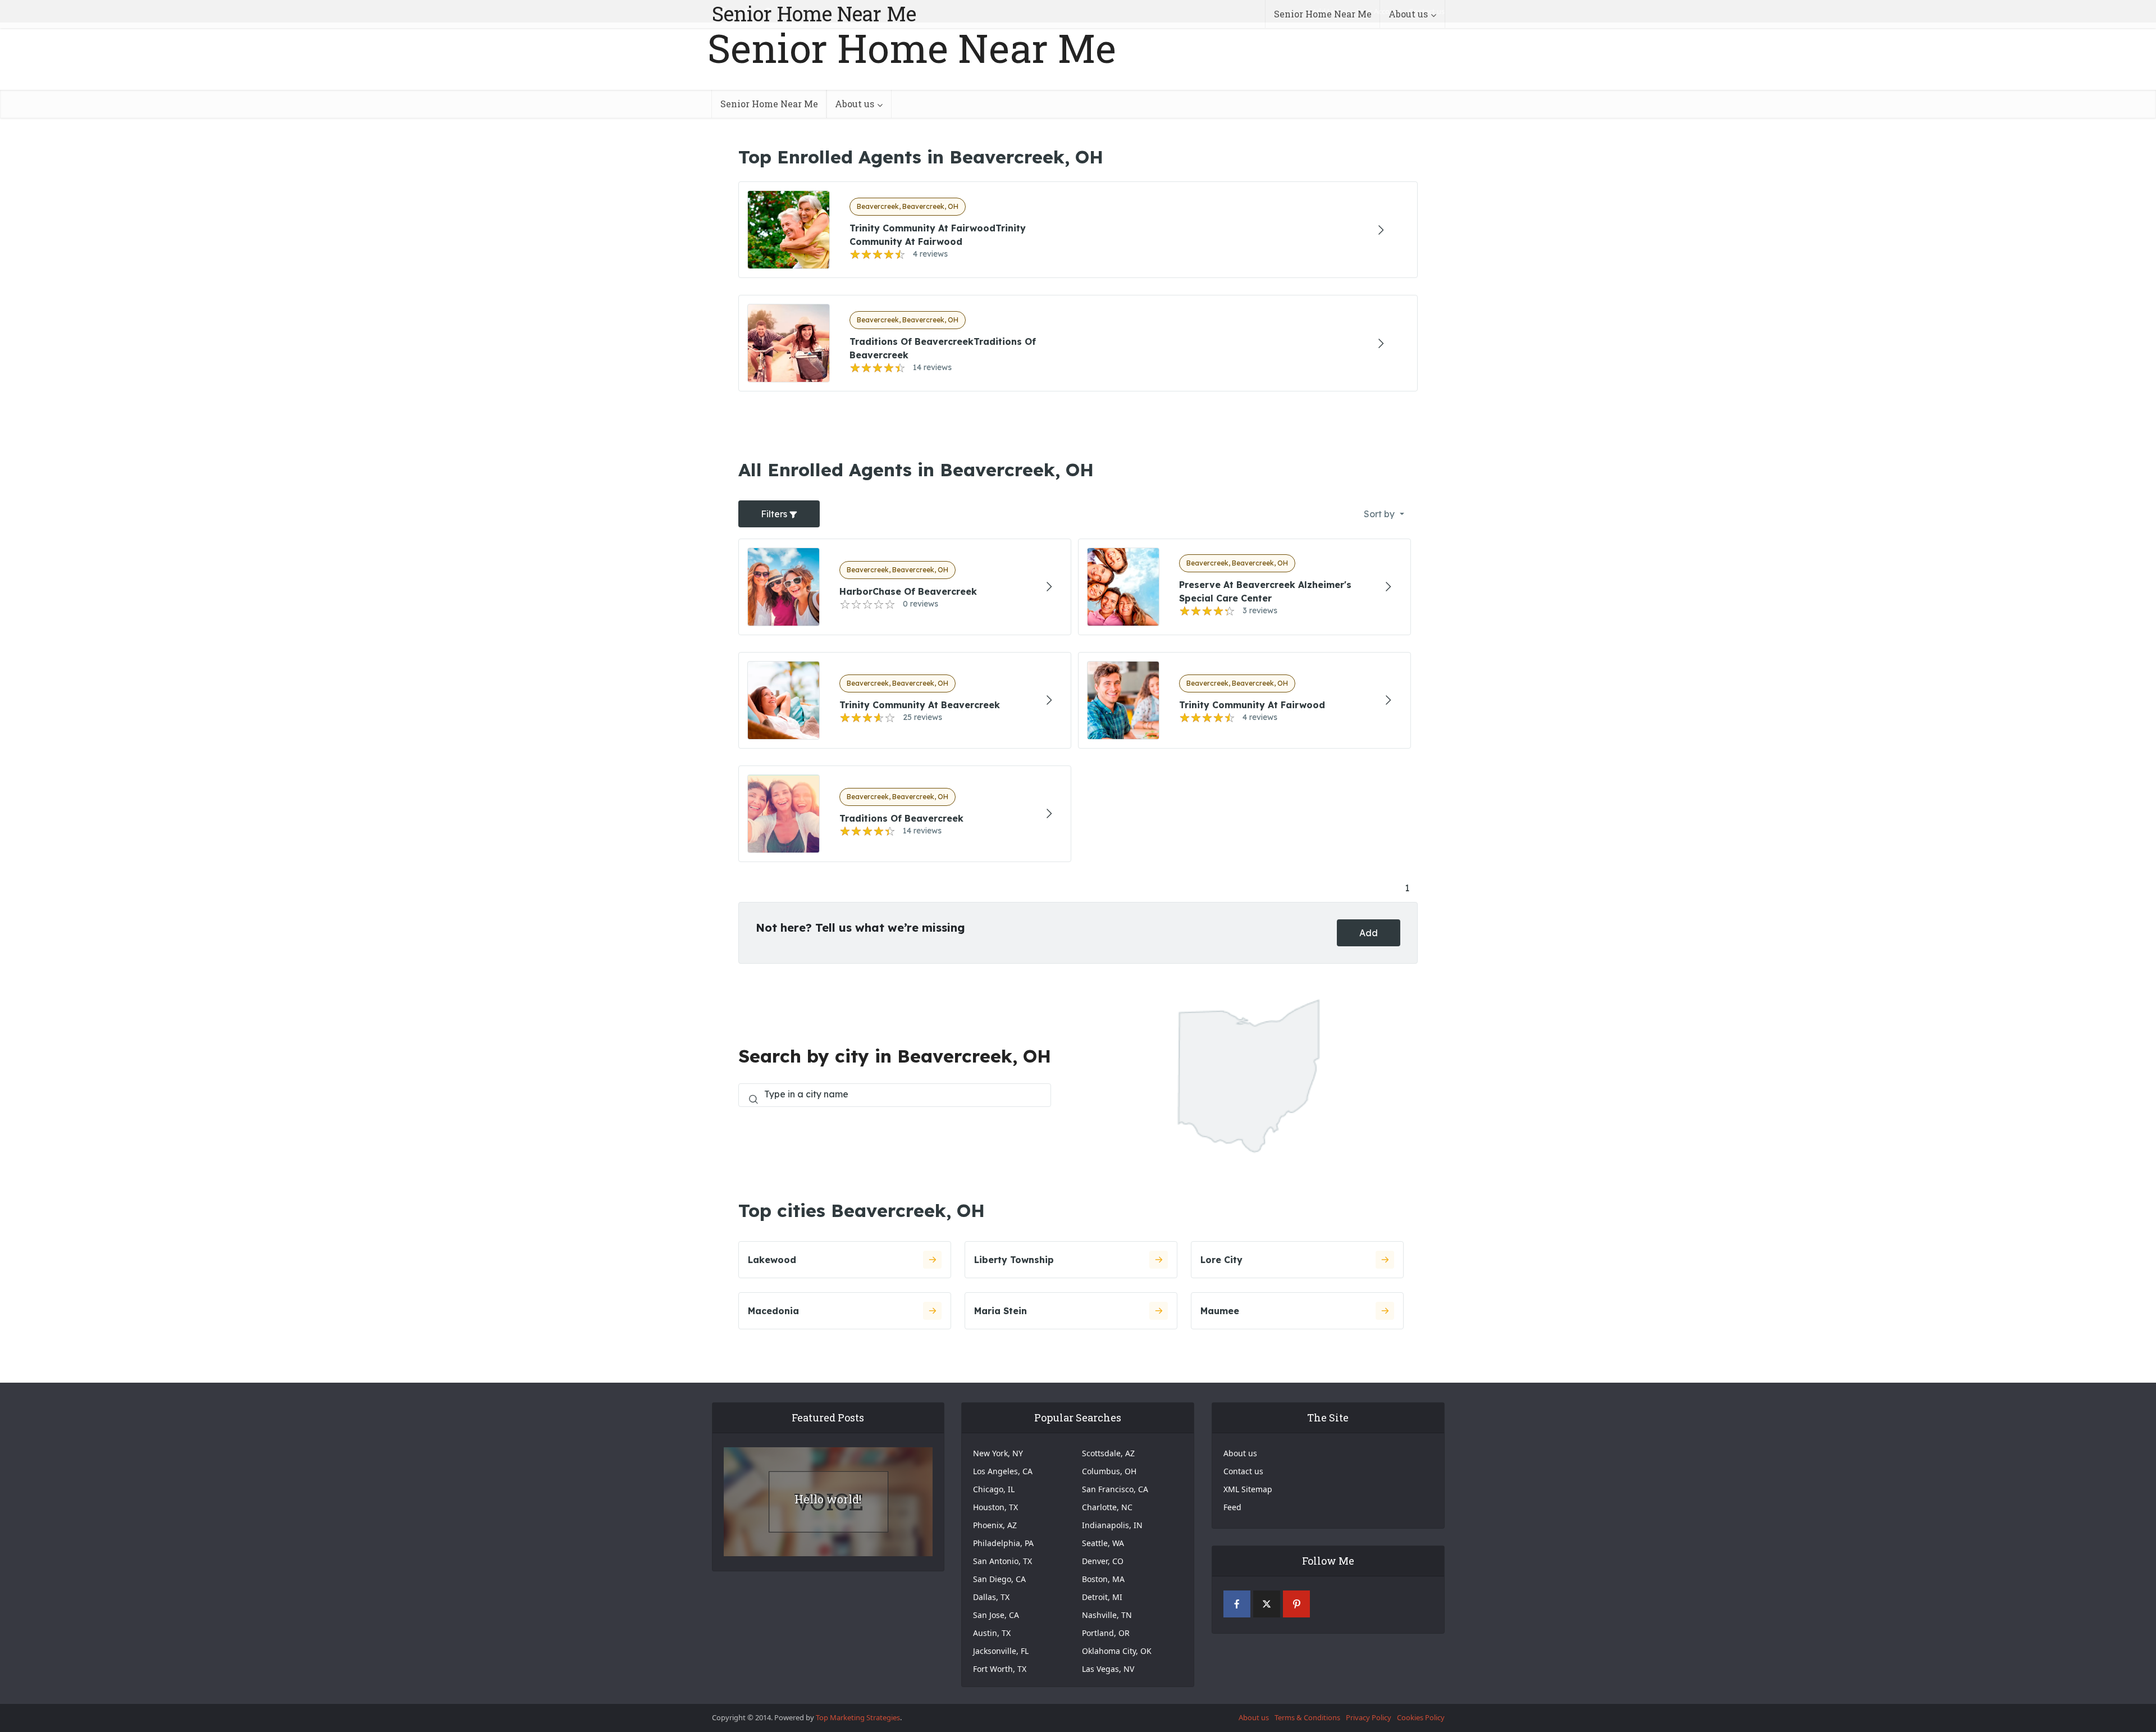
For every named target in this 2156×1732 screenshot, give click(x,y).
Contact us (1243, 1471)
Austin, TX (992, 1633)
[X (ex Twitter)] (1267, 1604)
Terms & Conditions (1307, 1717)
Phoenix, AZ (995, 1525)
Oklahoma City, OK (1117, 1651)
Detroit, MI (1102, 1597)
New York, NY (998, 1453)
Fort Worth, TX (1000, 1669)
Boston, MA (1103, 1579)
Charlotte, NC (1107, 1507)
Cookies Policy (1421, 1717)
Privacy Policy (1369, 1717)
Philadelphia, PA (1003, 1543)
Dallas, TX (991, 1597)
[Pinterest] (1296, 1604)
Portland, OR (1106, 1633)
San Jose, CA (996, 1615)
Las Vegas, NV (1108, 1669)
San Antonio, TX (1002, 1561)
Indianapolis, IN (1112, 1525)
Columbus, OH (1109, 1471)
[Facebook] (1237, 1604)
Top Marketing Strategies (858, 1717)
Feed (1232, 1507)
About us (1408, 14)
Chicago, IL (994, 1489)
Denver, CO (1103, 1561)
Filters (775, 514)
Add (1369, 933)
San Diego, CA (999, 1579)
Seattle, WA (1103, 1543)
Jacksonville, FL (1001, 1651)
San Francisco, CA (1115, 1489)
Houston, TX (995, 1507)
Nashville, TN (1107, 1615)
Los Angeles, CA (1003, 1471)
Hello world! (828, 1499)
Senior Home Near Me (814, 13)
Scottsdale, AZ (1108, 1453)
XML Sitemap (1248, 1489)
